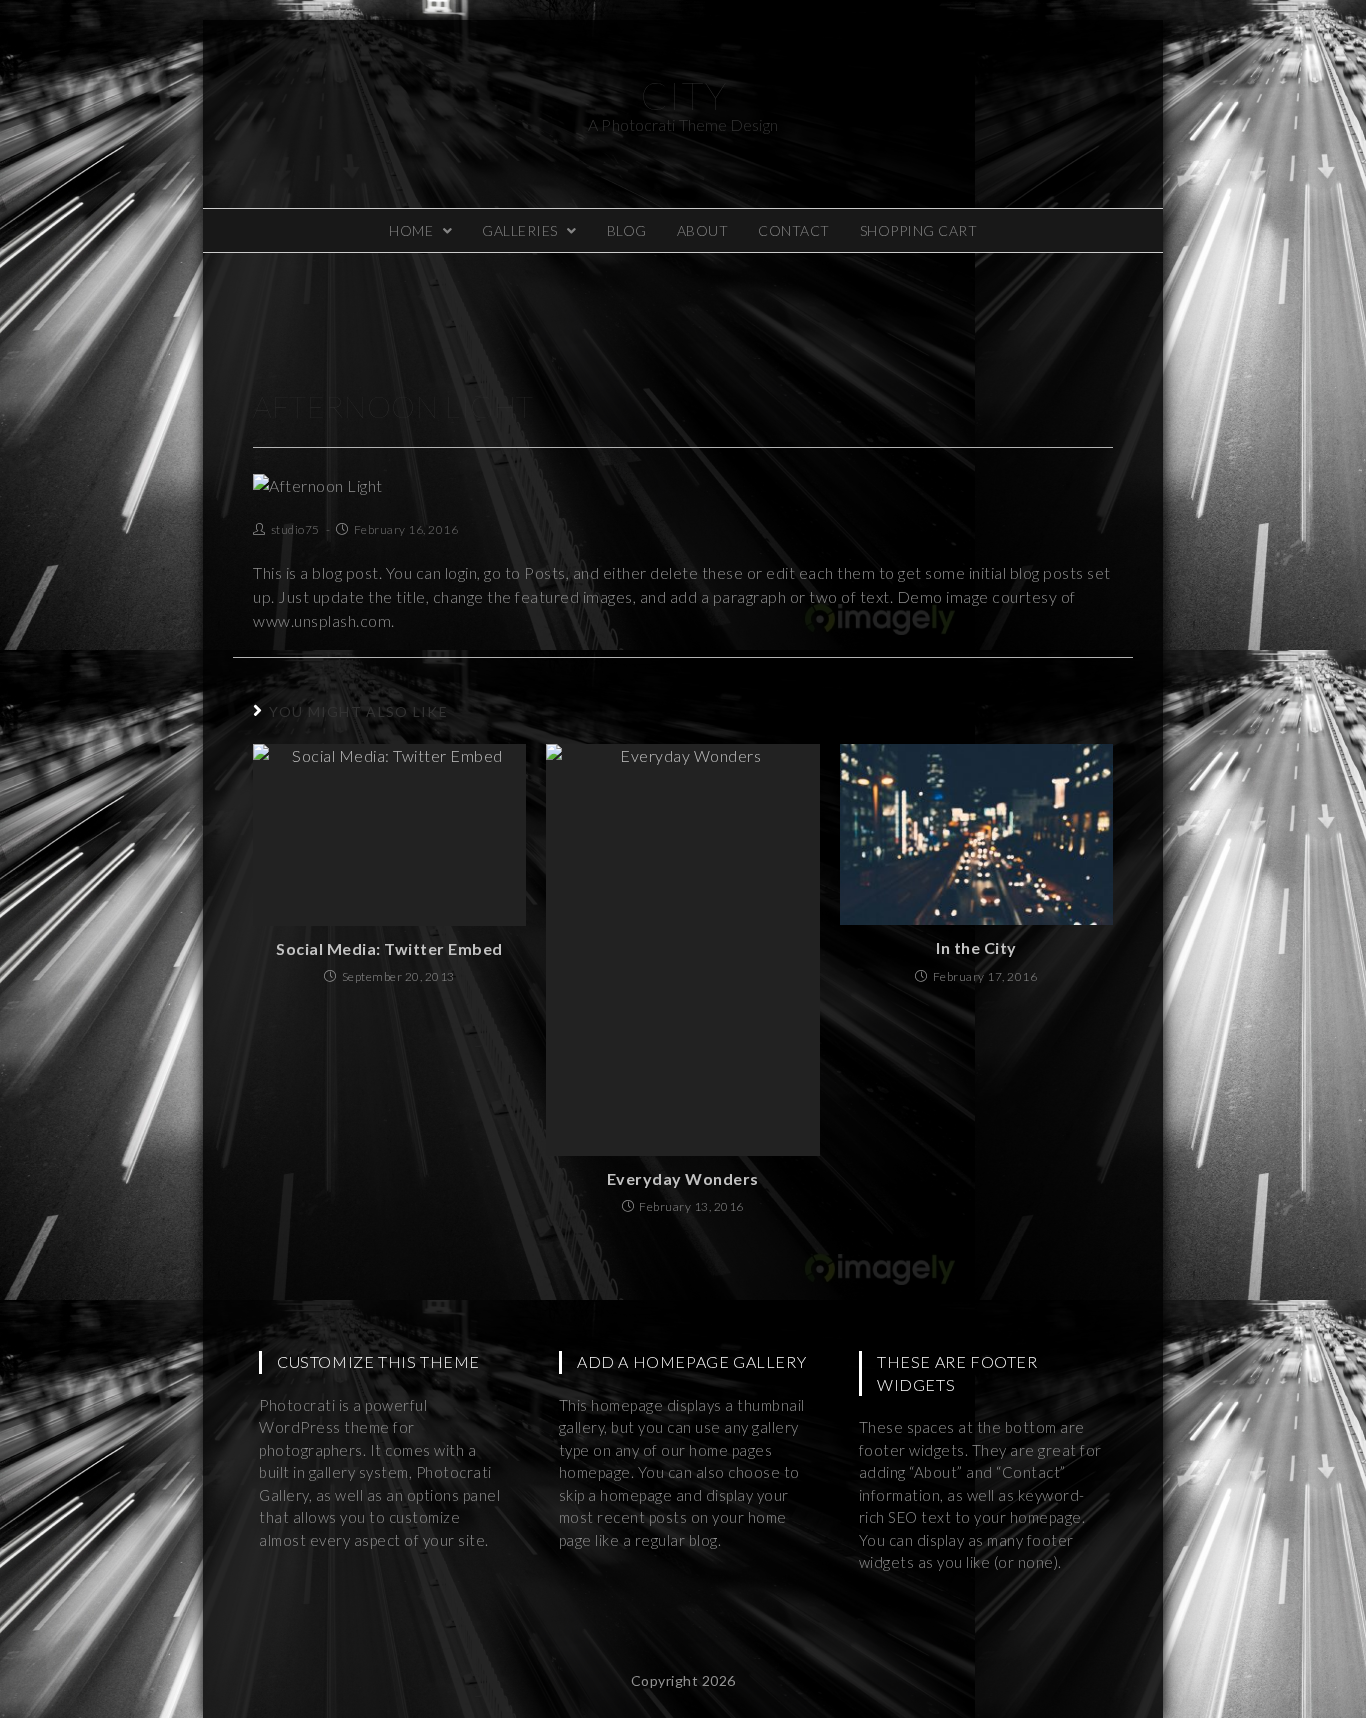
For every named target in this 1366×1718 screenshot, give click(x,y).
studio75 (295, 529)
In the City (976, 947)
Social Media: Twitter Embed (389, 948)
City (683, 102)
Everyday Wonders (683, 1178)
